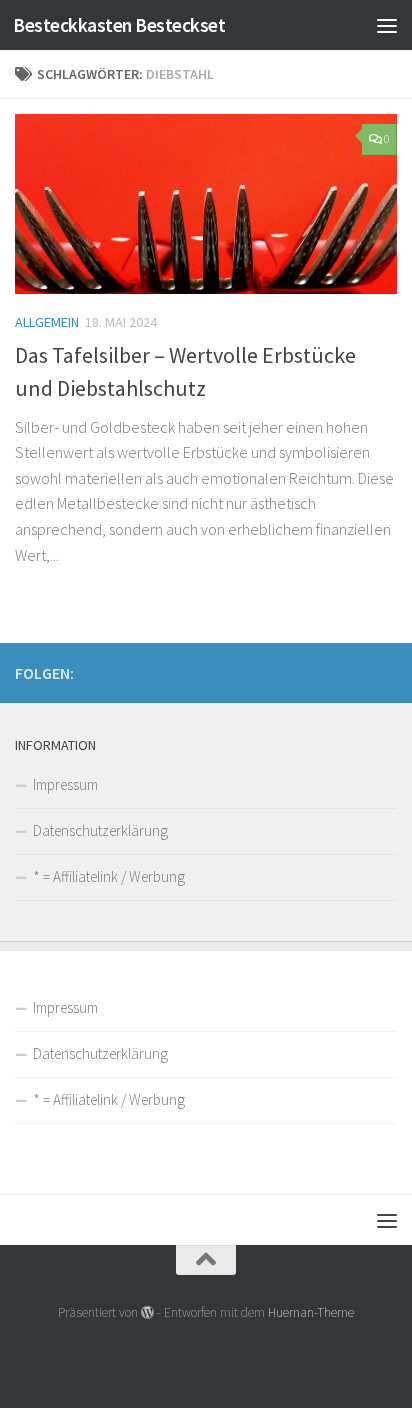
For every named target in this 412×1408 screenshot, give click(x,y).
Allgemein (47, 322)
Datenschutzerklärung (100, 830)
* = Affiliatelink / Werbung (109, 876)
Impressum (65, 784)
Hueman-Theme (311, 1312)
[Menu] (387, 25)
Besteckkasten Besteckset (119, 25)
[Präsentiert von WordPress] (147, 1312)
